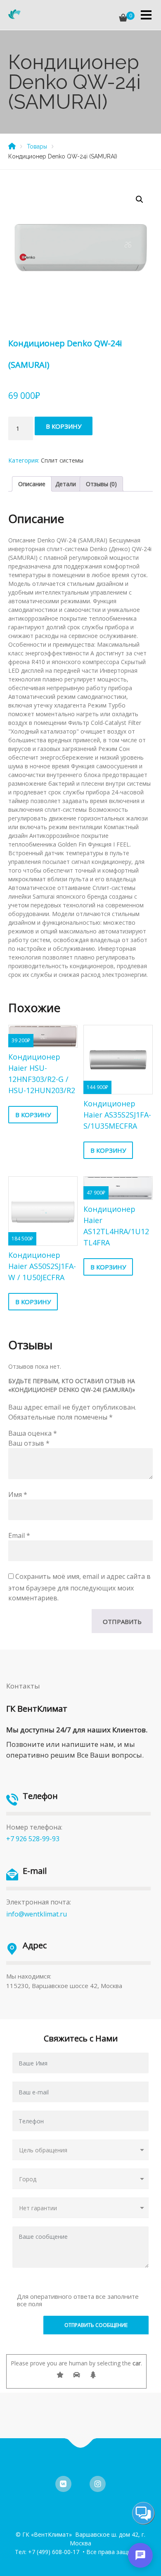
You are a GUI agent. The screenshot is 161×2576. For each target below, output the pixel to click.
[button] (140, 199)
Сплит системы (62, 460)
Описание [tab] (32, 484)
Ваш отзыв (29, 1443)
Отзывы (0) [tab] (101, 484)
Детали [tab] (66, 484)
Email (19, 1535)
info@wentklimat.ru (37, 1914)
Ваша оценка (33, 1433)
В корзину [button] (33, 1115)
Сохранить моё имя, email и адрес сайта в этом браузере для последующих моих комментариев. (79, 1587)
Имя (18, 1494)
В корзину (64, 426)
